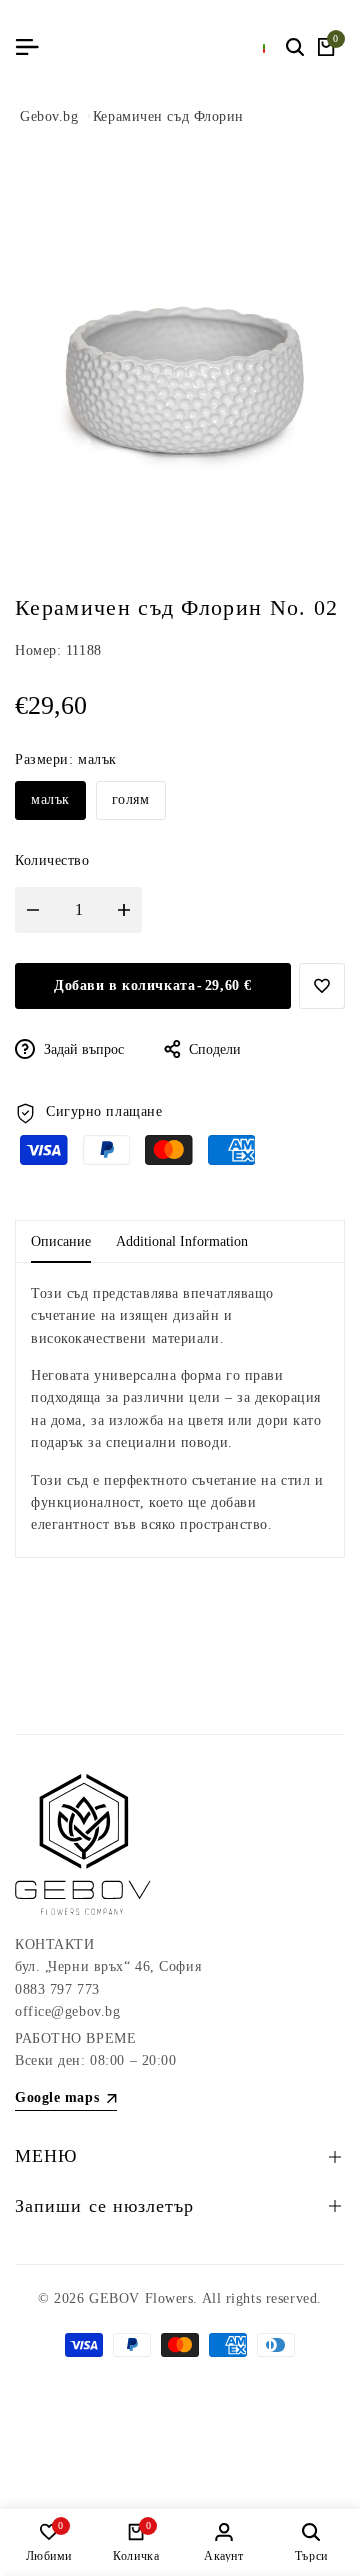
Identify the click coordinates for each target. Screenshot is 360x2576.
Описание (61, 1242)
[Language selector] (264, 47)
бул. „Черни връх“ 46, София (108, 1967)
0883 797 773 (57, 1990)
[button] (322, 986)
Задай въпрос (82, 1050)
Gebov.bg (49, 116)
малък (50, 800)
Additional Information (182, 1242)
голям (131, 800)
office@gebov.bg (67, 2012)
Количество (52, 861)
